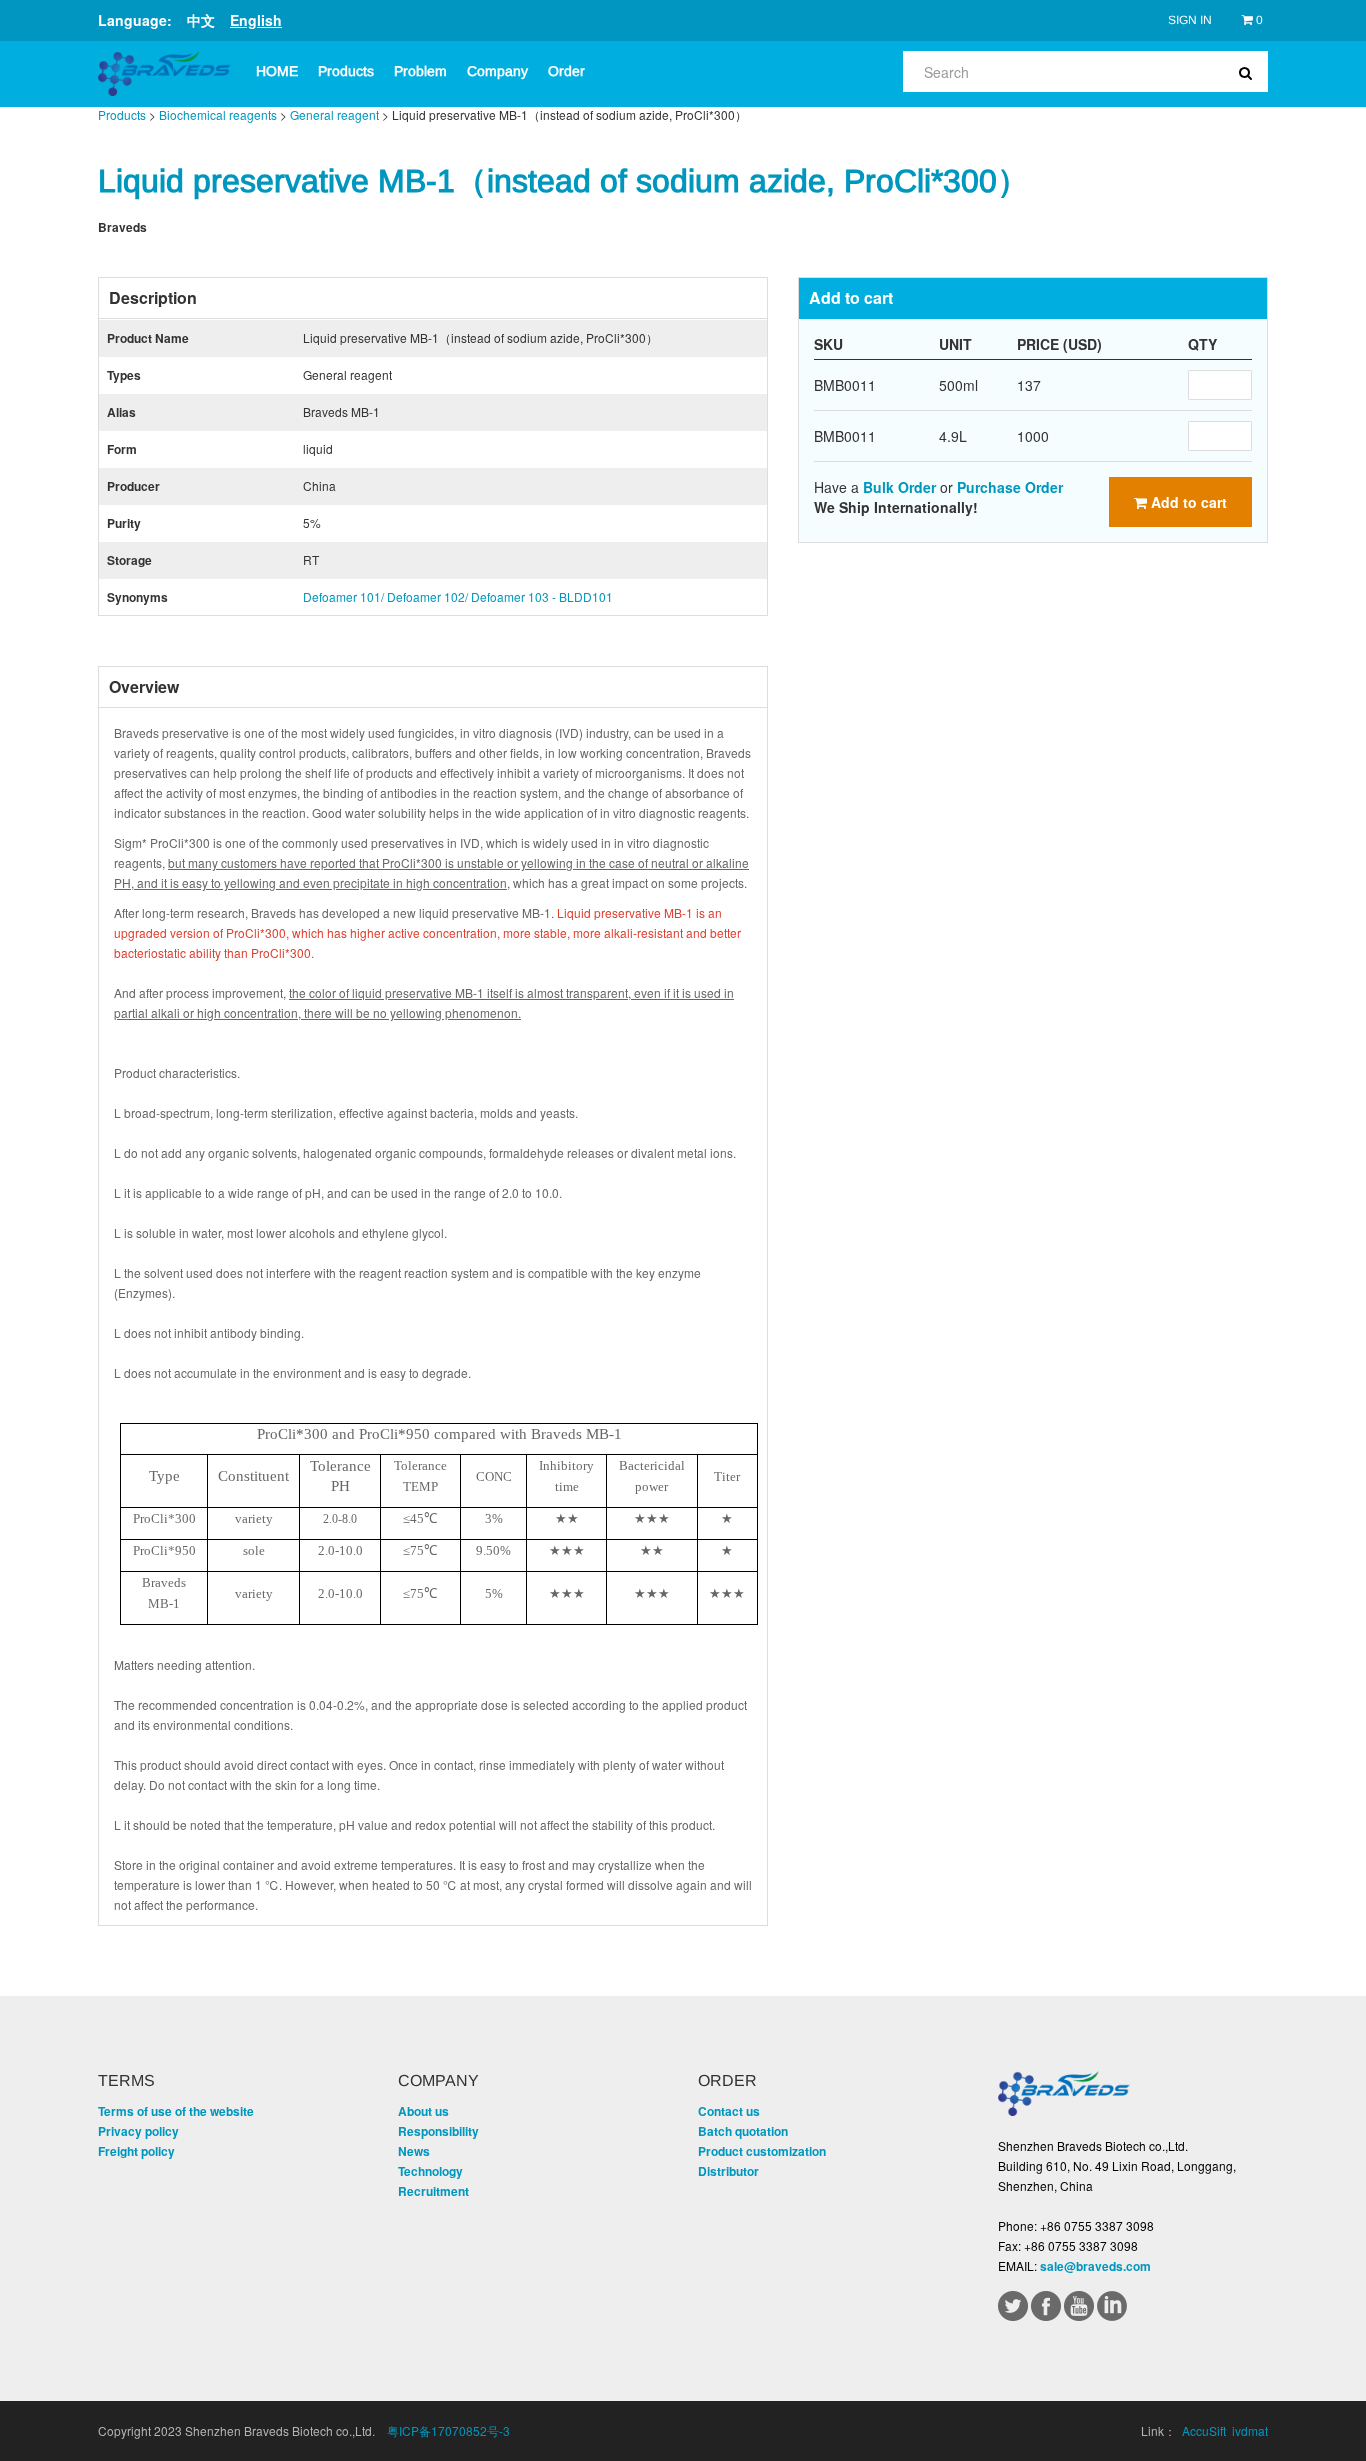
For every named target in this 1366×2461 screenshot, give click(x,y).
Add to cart (1187, 502)
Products (346, 71)
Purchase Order (1010, 487)
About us (423, 2111)
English (256, 20)
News (414, 2151)
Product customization (762, 2151)
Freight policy (136, 2151)
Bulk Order (899, 487)
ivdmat (1250, 2430)
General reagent (334, 114)
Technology (430, 2171)
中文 (201, 20)
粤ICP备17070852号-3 (448, 2430)
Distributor (728, 2171)
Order (566, 71)
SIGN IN (1190, 20)
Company (497, 71)
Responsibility (438, 2131)
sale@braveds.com (1095, 2266)
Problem (420, 71)
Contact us (729, 2111)
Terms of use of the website (176, 2111)
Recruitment (433, 2191)
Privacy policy (138, 2131)
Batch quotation (743, 2131)
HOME (277, 71)
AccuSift (1204, 2430)
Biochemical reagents (218, 114)
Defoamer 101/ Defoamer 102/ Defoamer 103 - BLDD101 (458, 596)
